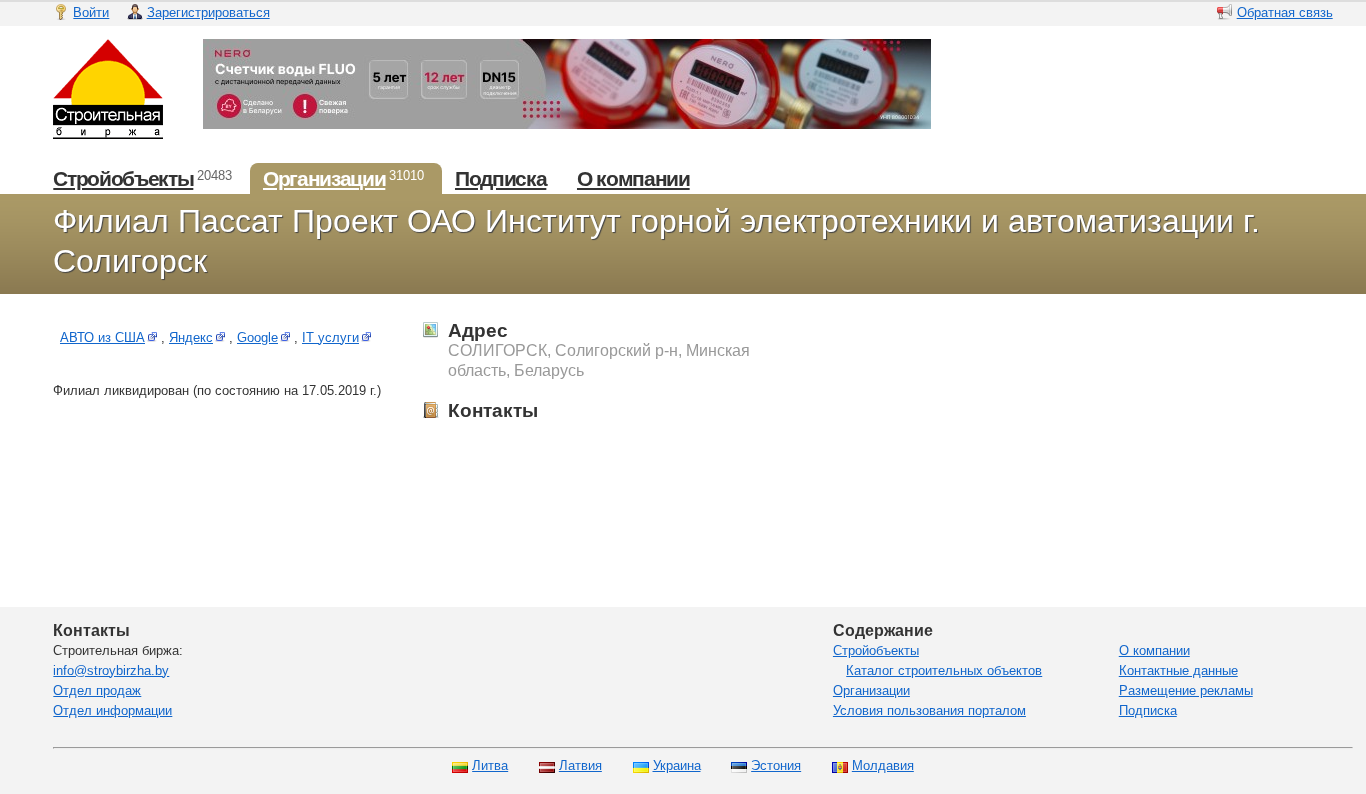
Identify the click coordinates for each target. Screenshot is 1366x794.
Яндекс (191, 337)
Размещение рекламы (1186, 690)
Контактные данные (1178, 670)
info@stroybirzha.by (111, 670)
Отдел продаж (97, 690)
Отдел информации (112, 710)
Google (257, 337)
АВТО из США (102, 337)
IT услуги (330, 337)
